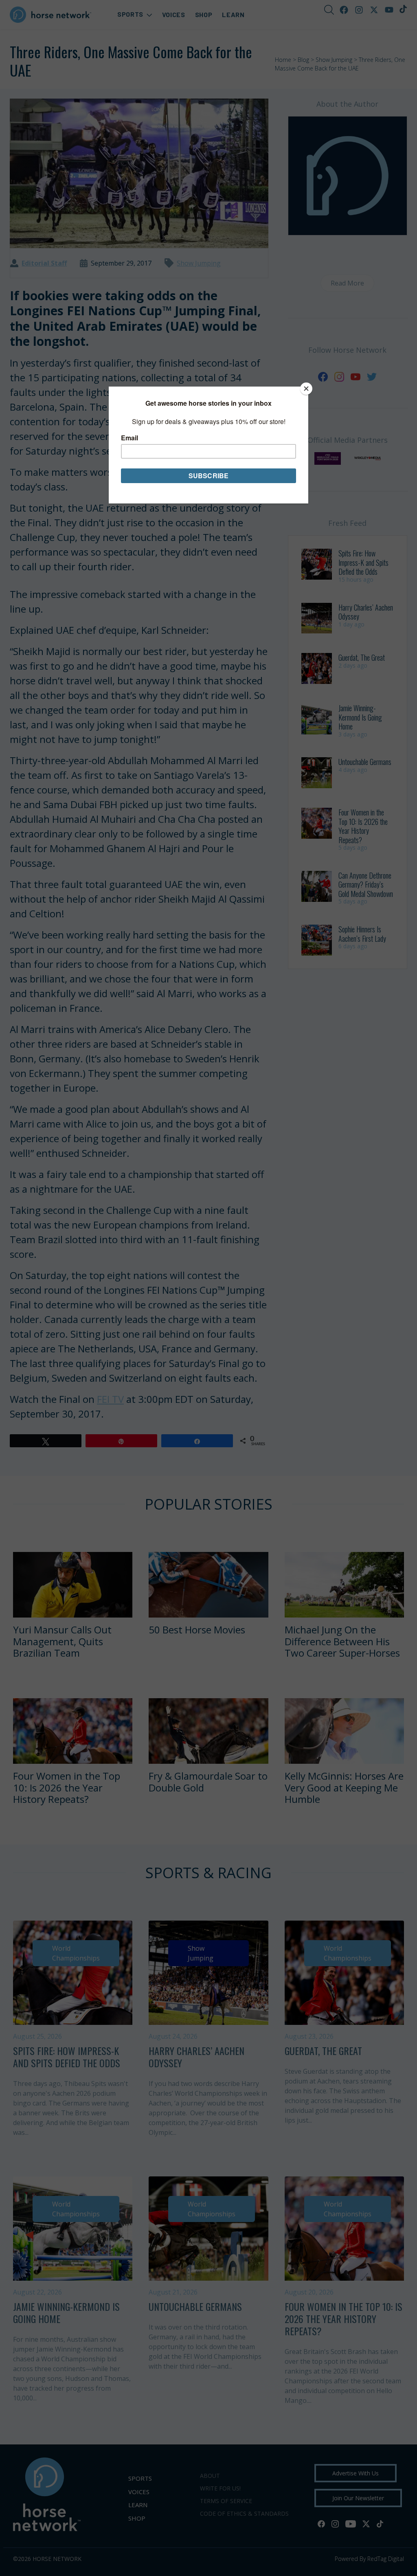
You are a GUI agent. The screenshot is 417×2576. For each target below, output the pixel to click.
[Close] (306, 389)
